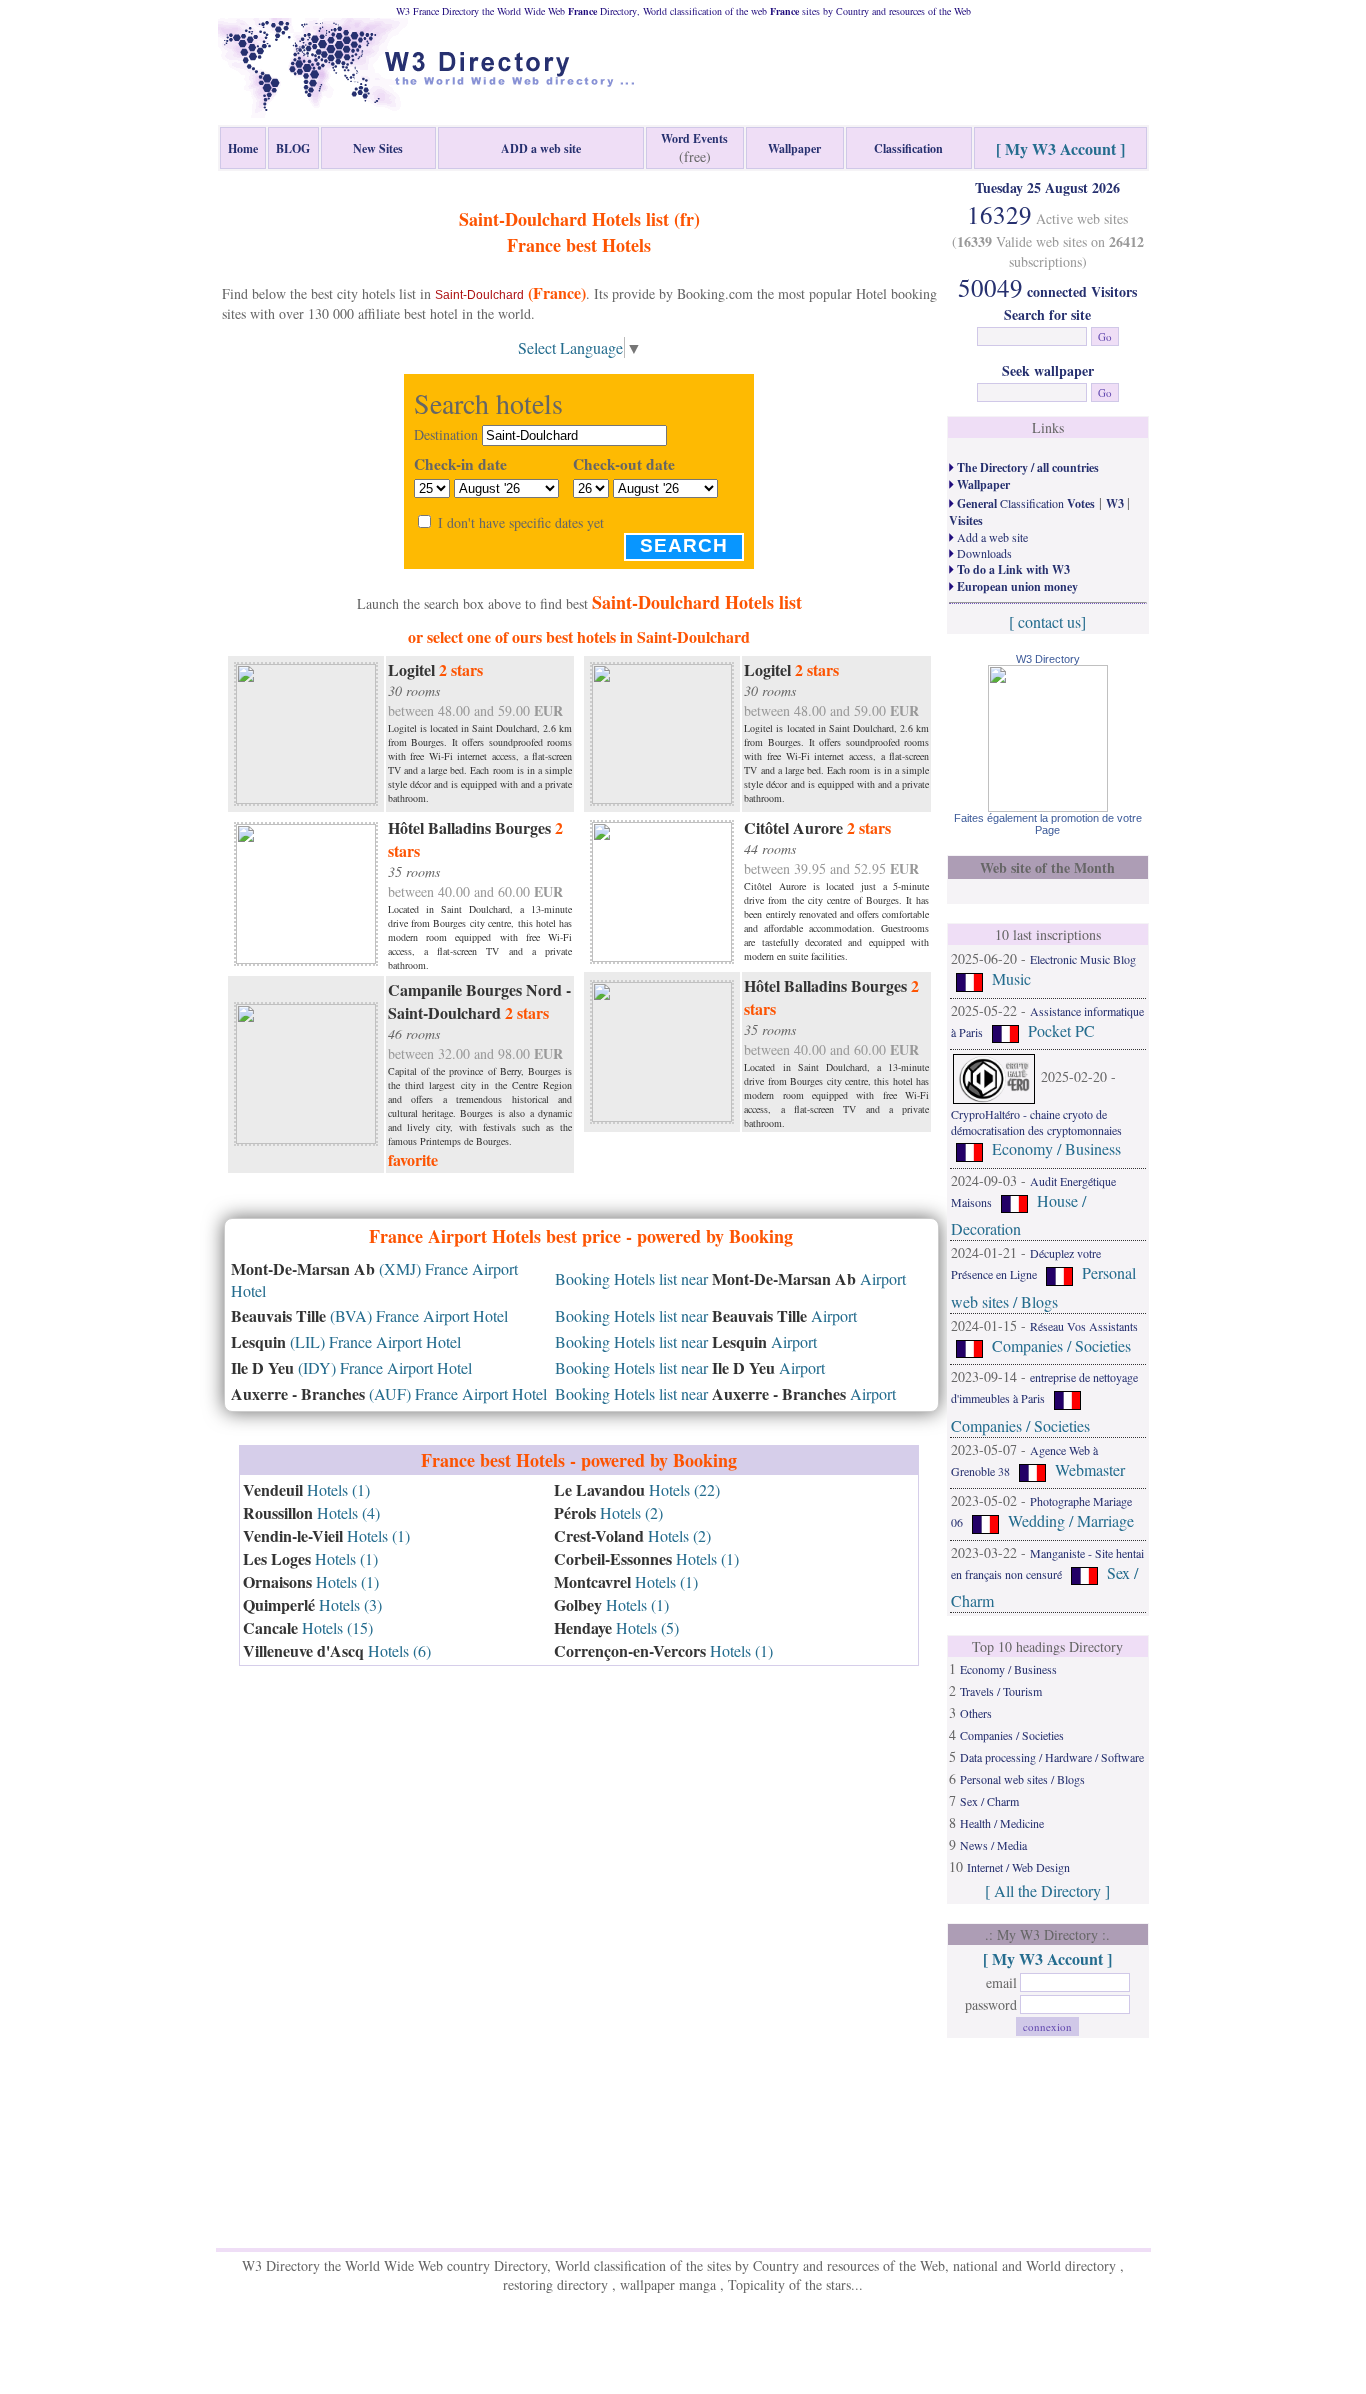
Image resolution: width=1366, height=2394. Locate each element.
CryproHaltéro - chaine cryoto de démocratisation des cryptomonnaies (1036, 1122)
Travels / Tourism (1001, 1691)
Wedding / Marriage (1071, 1521)
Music (1011, 978)
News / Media (993, 1845)
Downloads (983, 553)
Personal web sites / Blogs (1022, 1779)
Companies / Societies (1061, 1345)
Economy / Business (1056, 1149)
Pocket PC (1061, 1030)
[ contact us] (1047, 621)
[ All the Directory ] (1047, 1890)
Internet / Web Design (1018, 1867)
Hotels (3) (312, 1604)
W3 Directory (1048, 659)
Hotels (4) (311, 1512)
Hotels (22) (637, 1489)
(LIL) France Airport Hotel (346, 1341)
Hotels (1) (306, 1489)
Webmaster (1090, 1469)
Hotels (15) (308, 1627)
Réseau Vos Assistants (1084, 1326)
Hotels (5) (616, 1627)
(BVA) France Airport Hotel (369, 1315)
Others (976, 1713)
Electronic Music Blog (1083, 959)
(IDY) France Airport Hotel (351, 1367)
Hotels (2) (608, 1512)
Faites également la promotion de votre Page (1048, 824)
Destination (446, 434)
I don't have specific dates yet (521, 522)
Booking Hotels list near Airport (730, 1278)
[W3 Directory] (1048, 805)
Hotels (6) (337, 1650)
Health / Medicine (1002, 1823)
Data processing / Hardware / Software (1052, 1757)
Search (684, 545)
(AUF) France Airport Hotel (389, 1393)
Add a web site (991, 537)
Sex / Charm (989, 1801)
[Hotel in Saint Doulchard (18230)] (306, 730)
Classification (1024, 503)
